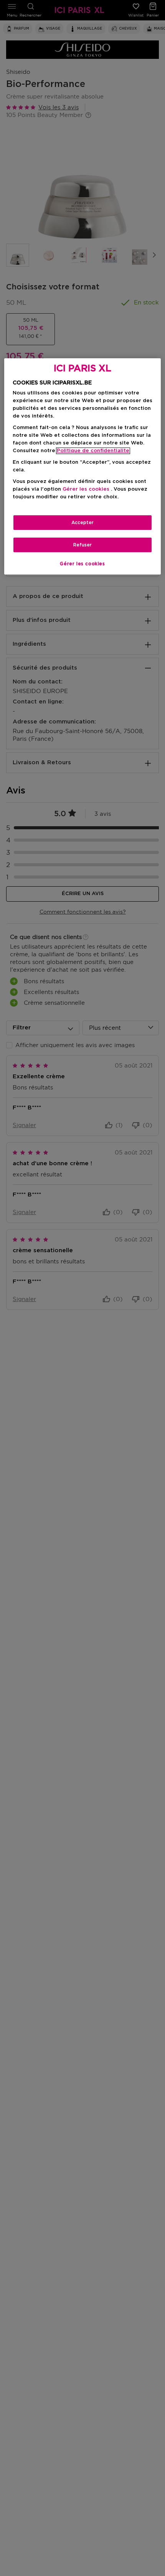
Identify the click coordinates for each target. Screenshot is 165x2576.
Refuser (82, 545)
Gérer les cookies (82, 564)
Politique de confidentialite (93, 451)
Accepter (82, 523)
